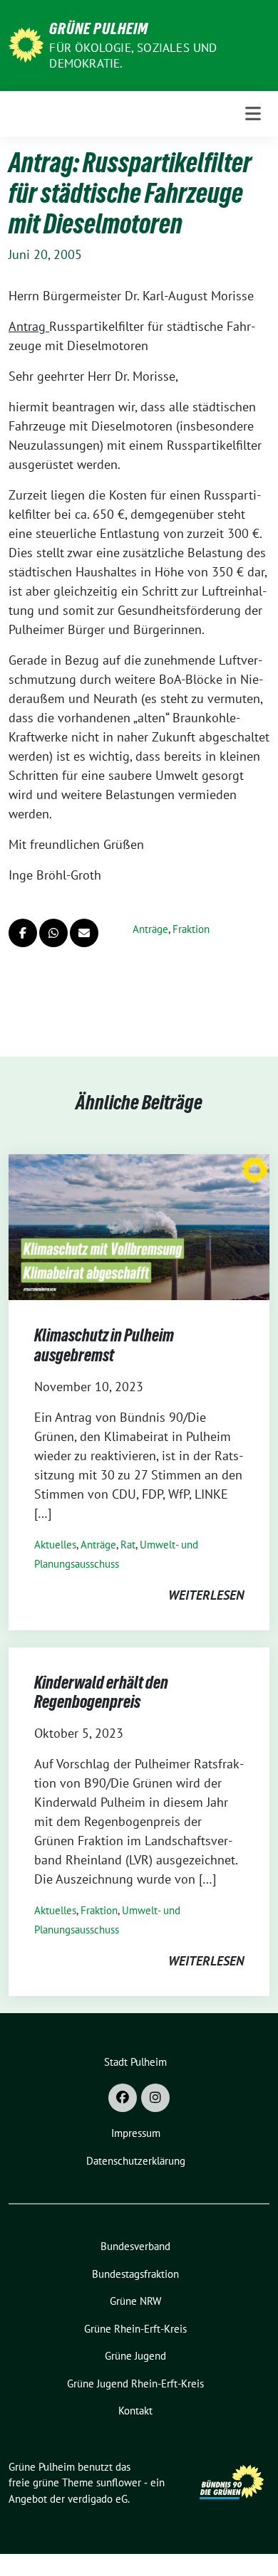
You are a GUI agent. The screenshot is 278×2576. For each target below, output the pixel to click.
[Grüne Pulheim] (26, 44)
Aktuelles (55, 1545)
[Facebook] (123, 2098)
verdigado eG (98, 2499)
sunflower (119, 2482)
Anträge (150, 929)
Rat (128, 1545)
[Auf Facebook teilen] (23, 933)
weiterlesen (206, 1595)
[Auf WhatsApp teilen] (53, 933)
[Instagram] (155, 2098)
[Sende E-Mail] (84, 933)
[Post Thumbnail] (139, 1226)
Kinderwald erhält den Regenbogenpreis (101, 1693)
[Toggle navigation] (253, 114)
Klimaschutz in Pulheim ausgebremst (104, 1345)
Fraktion (191, 929)
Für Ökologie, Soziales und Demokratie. (133, 56)
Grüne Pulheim (99, 28)
